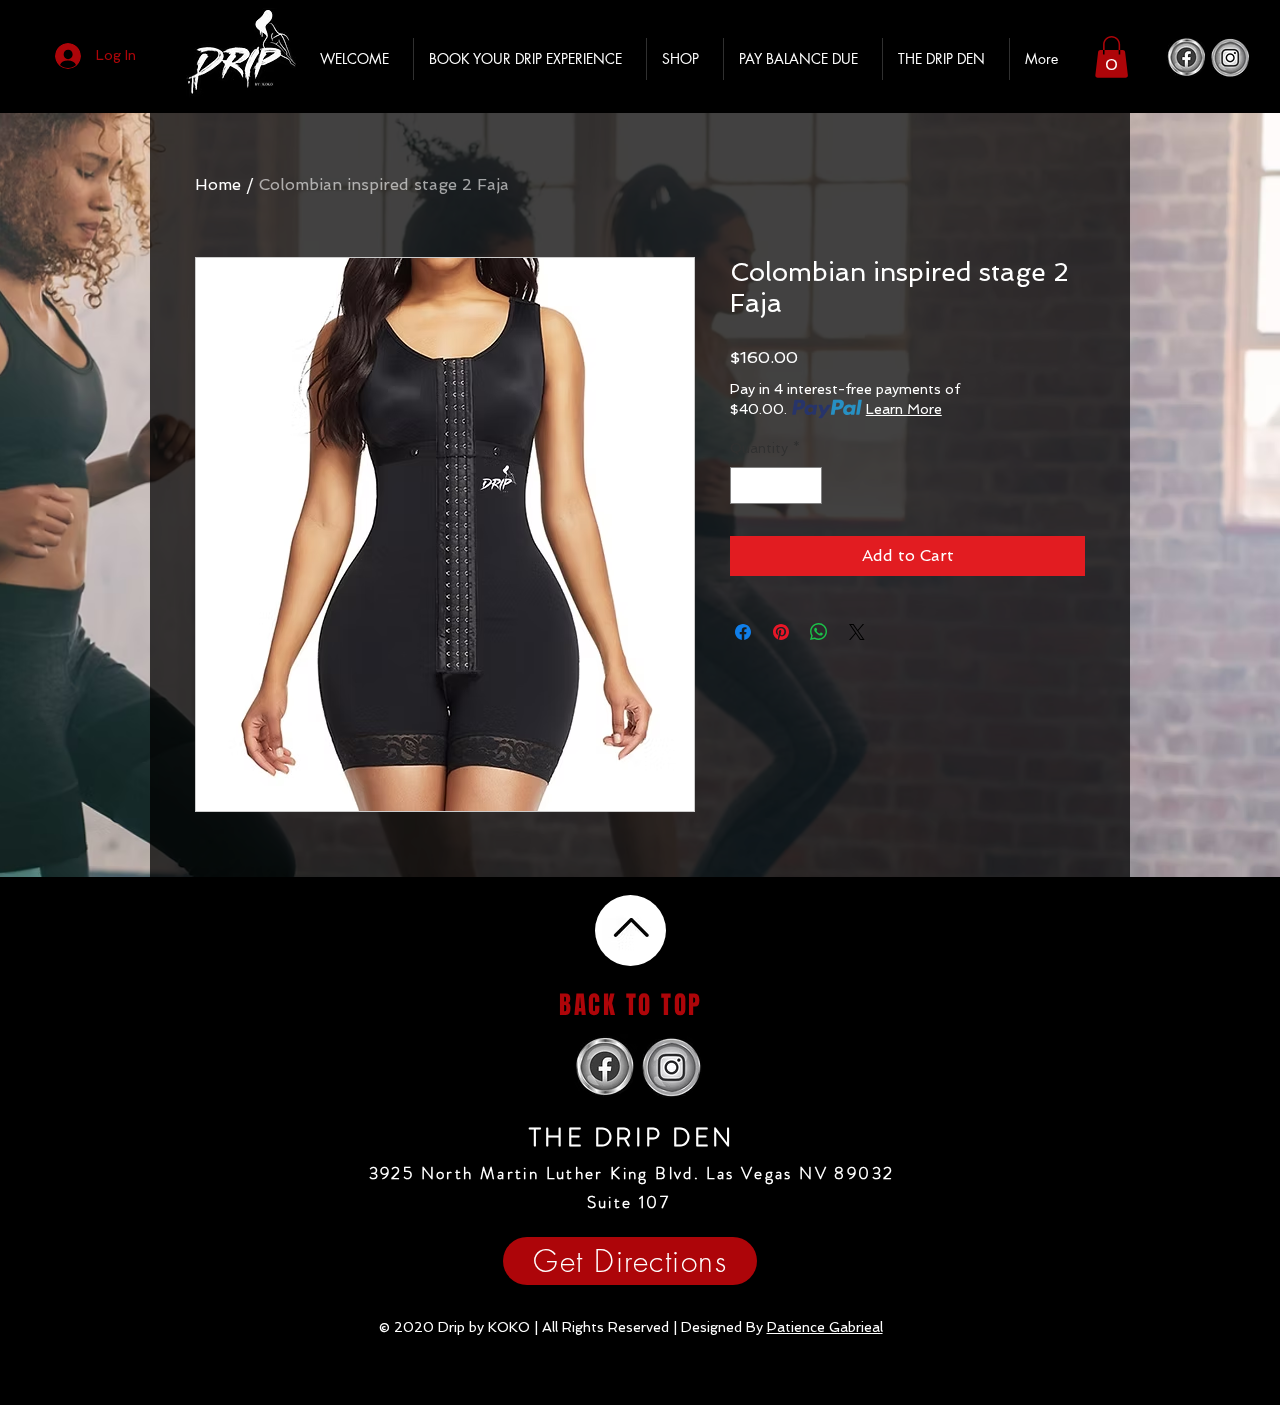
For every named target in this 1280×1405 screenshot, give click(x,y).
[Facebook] (1186, 57)
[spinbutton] (776, 485)
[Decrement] (745, 485)
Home (218, 184)
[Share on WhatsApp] (819, 632)
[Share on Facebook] (743, 632)
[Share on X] (857, 632)
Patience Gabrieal (825, 1327)
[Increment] (806, 485)
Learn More (904, 409)
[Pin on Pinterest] (781, 632)
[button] (1111, 57)
